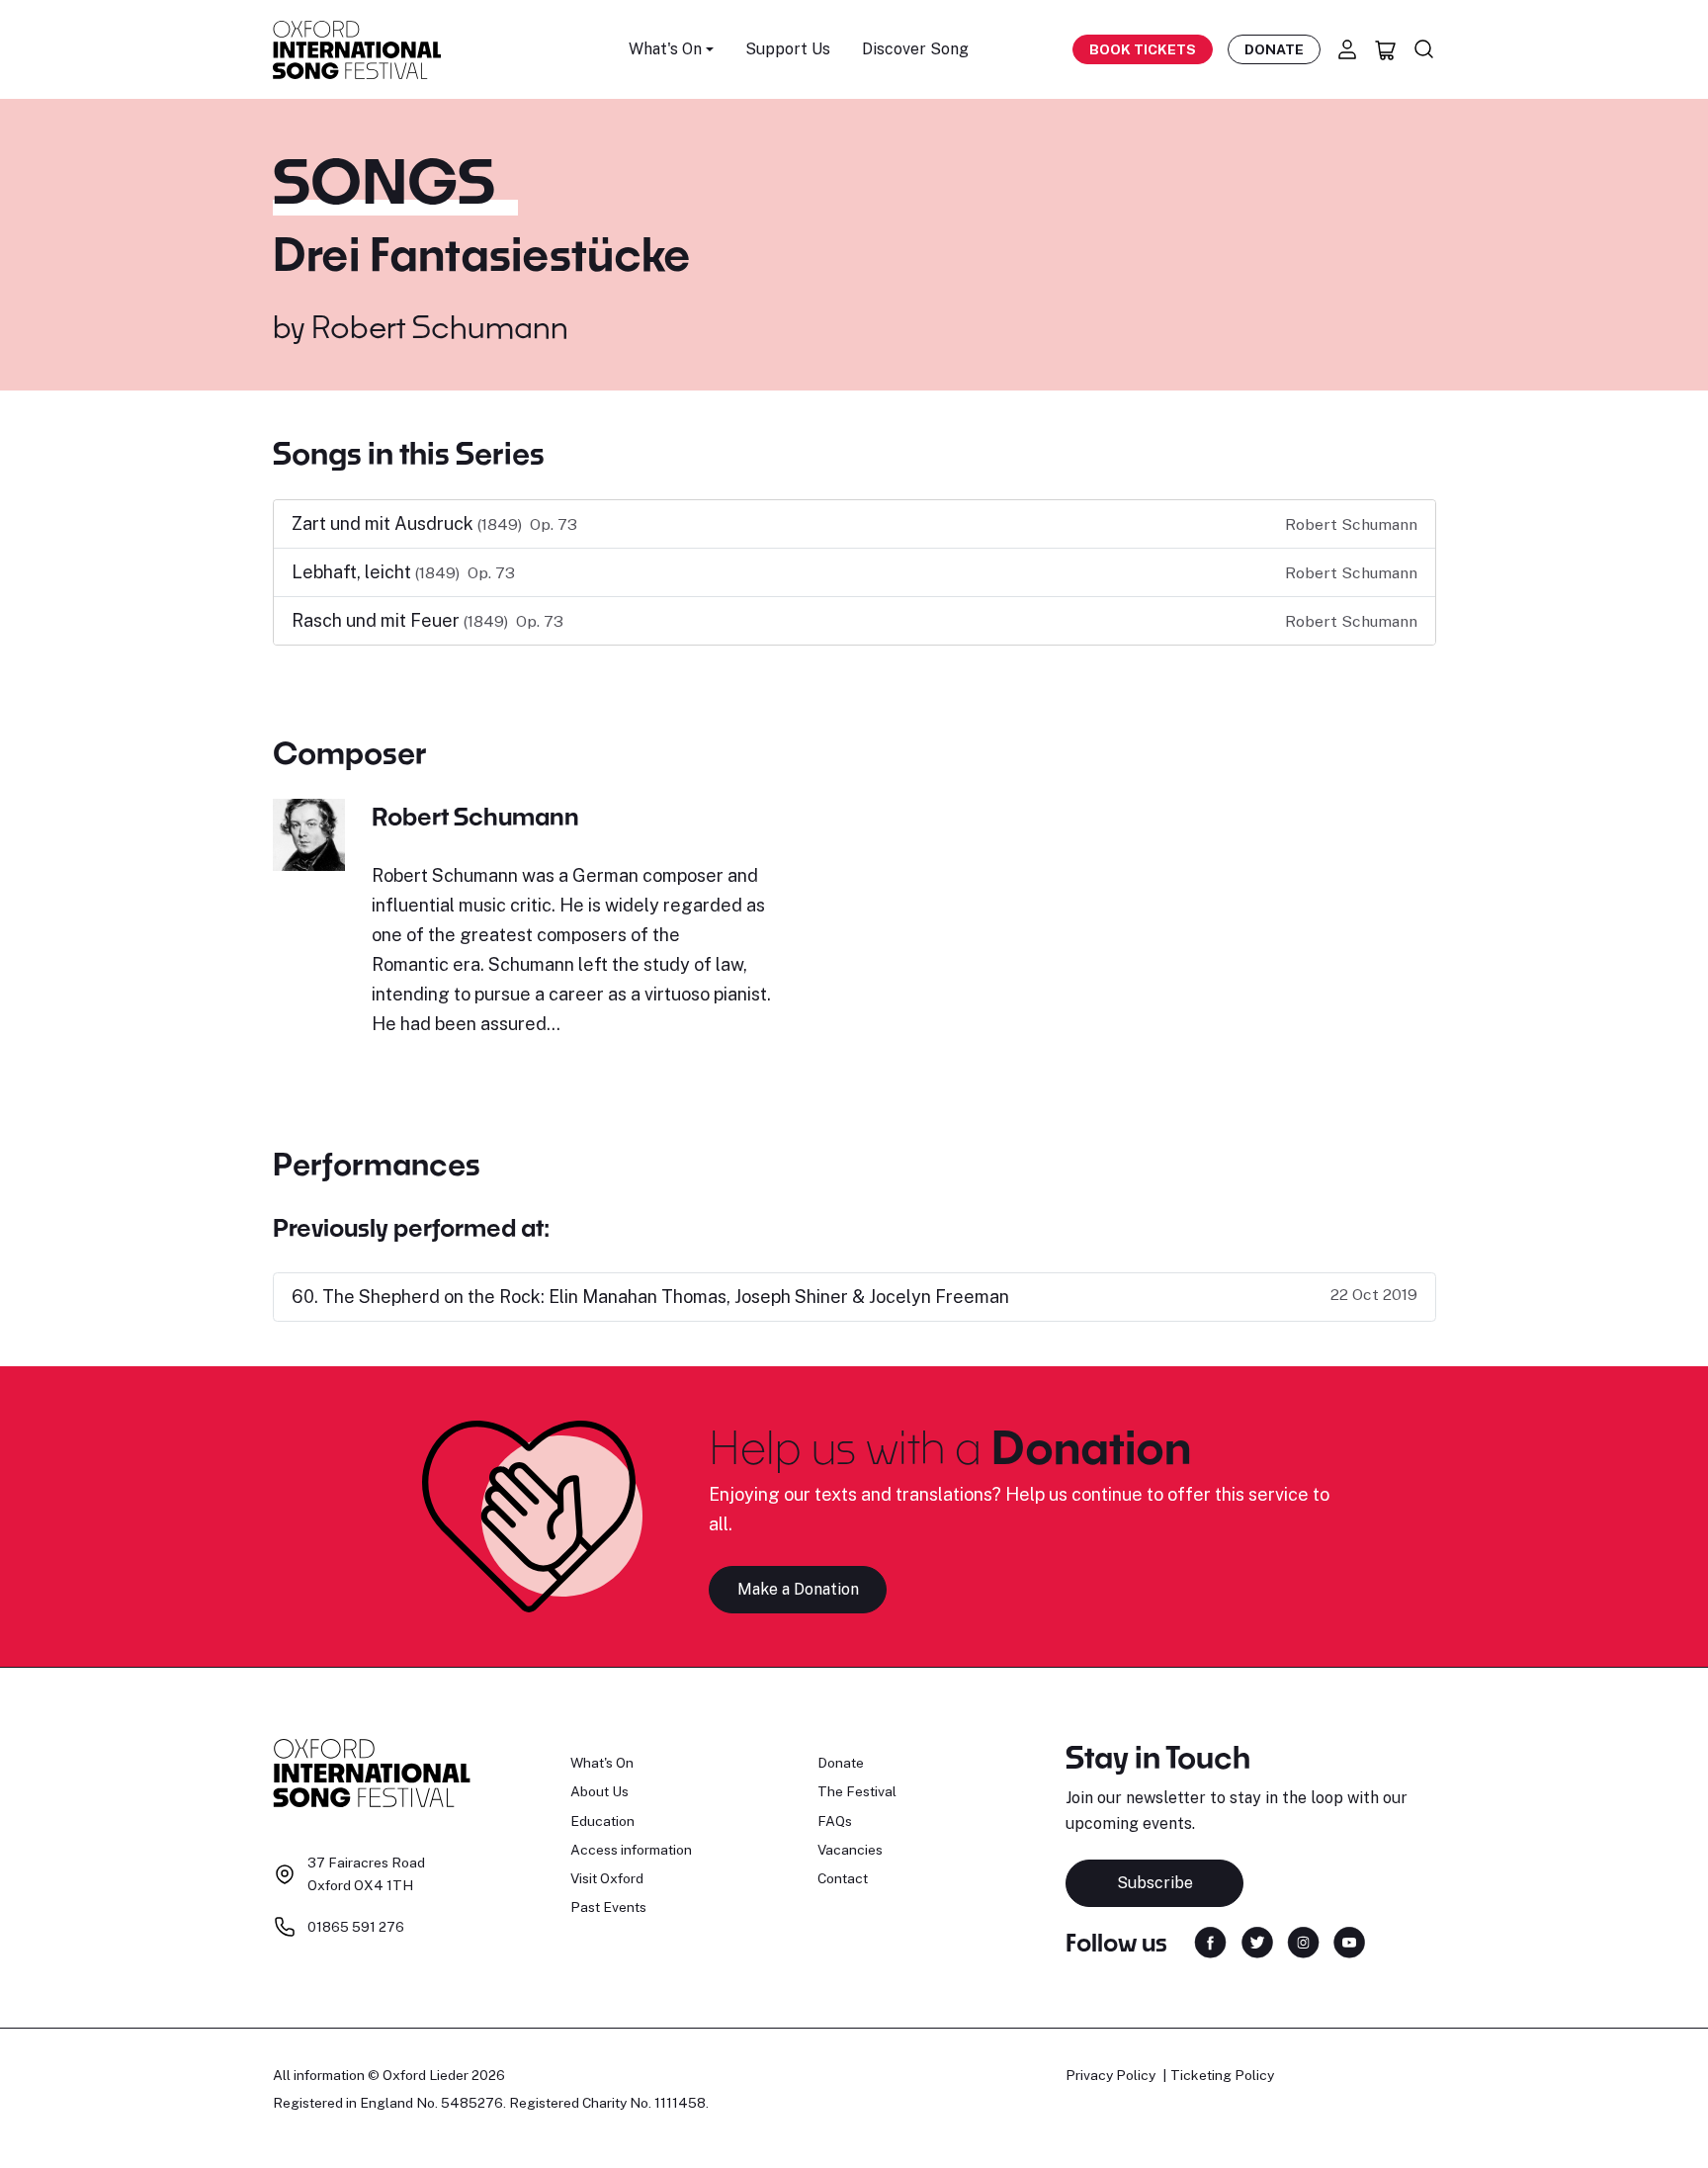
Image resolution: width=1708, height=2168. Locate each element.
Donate (1274, 49)
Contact (843, 1878)
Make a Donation (798, 1589)
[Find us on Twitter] (1257, 1941)
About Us (599, 1791)
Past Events (608, 1907)
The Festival (857, 1791)
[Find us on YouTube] (1349, 1941)
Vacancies (850, 1850)
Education (602, 1821)
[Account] (1347, 49)
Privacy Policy (1110, 2075)
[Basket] (1386, 49)
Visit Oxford (607, 1878)
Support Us (788, 49)
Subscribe (1155, 1883)
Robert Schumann (440, 326)
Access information (631, 1850)
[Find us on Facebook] (1210, 1941)
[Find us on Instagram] (1303, 1941)
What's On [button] (665, 49)
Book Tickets (1143, 49)
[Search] (1424, 49)
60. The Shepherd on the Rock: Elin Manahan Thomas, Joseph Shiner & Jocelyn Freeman (650, 1297)
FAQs (835, 1821)
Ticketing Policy (1222, 2075)
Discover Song (915, 49)
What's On (602, 1763)
